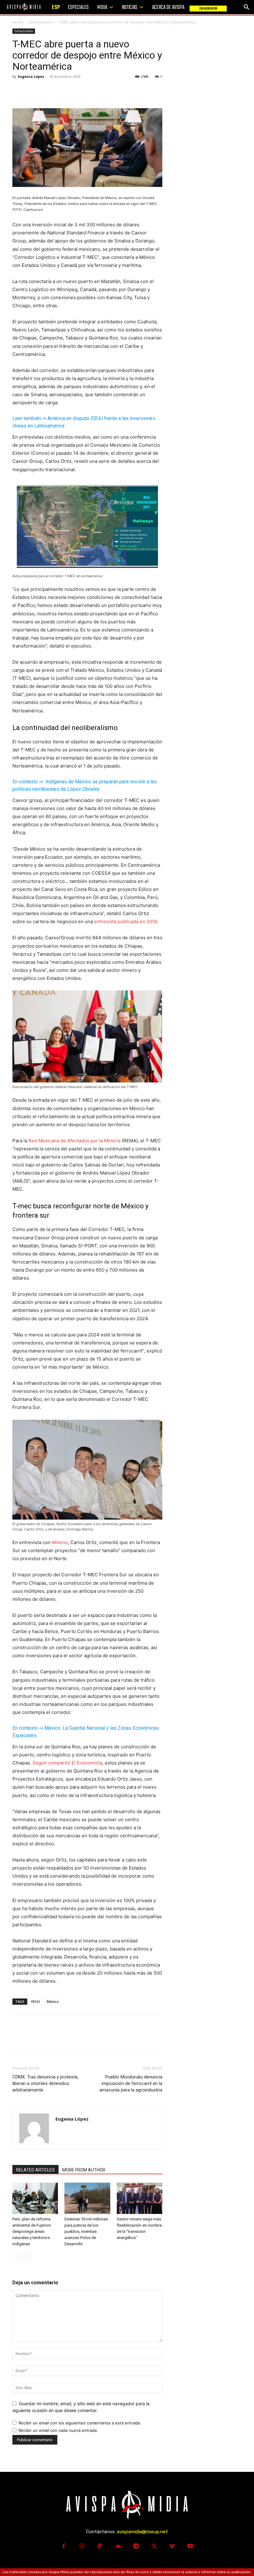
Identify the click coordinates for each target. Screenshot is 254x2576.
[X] (33, 91)
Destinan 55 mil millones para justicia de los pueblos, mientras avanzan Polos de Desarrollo (86, 2231)
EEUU (36, 2001)
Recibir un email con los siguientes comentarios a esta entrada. (80, 2423)
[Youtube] (190, 2547)
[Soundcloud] (118, 2547)
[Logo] (24, 7)
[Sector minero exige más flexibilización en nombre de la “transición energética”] (140, 2198)
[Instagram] (82, 2547)
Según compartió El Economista (67, 1763)
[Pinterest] (47, 91)
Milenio (59, 1542)
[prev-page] (16, 2256)
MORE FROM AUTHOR (84, 2170)
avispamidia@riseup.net (142, 2532)
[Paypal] (100, 2547)
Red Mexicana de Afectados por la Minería (74, 1141)
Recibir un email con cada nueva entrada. (58, 2430)
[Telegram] (136, 2547)
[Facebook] (19, 91)
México (53, 2001)
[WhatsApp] (61, 91)
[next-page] (26, 2256)
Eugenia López (31, 76)
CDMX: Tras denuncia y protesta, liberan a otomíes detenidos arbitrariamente (45, 2083)
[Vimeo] (172, 2547)
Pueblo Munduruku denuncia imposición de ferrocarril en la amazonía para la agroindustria (131, 2083)
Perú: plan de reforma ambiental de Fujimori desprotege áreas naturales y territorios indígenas (32, 2231)
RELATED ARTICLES (35, 2170)
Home (18, 22)
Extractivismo (41, 22)
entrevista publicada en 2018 (126, 921)
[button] (247, 7)
